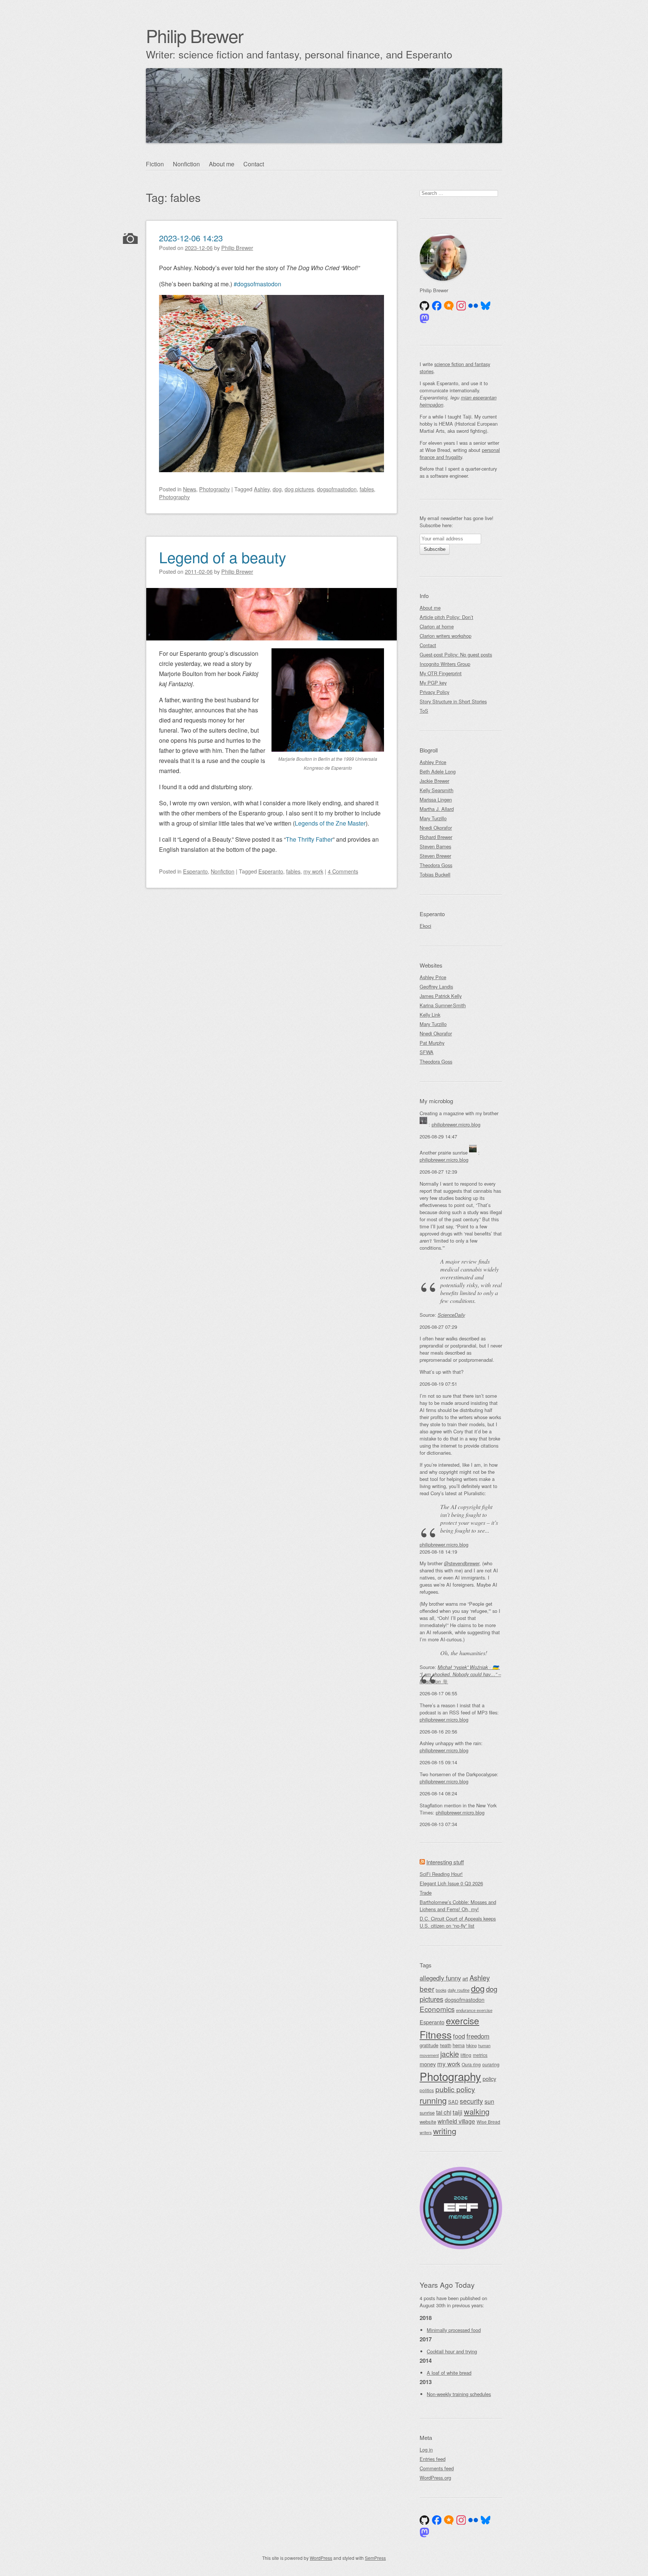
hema (459, 2045)
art (465, 1978)
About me (222, 164)
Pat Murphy (432, 1043)
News (190, 489)
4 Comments (343, 871)
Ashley (262, 489)
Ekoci (425, 926)
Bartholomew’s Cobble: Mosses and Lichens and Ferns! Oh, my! (458, 1906)
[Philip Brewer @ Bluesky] (486, 306)
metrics (480, 2055)
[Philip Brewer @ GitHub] (424, 306)
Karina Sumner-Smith (443, 1005)
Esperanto (195, 871)
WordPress (321, 2558)
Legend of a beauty (223, 557)
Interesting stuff (445, 1862)
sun (489, 2101)
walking (477, 2112)
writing (445, 2131)
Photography (214, 489)
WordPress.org (435, 2478)
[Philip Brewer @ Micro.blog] (449, 306)
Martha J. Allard (437, 809)
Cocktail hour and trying (452, 2351)
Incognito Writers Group (445, 664)
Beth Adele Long (438, 771)
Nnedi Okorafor (436, 828)
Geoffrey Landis (436, 987)
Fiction (155, 164)
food (459, 2036)
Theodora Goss (436, 865)
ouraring (491, 2064)
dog (277, 489)
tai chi (444, 2112)
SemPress (375, 2558)
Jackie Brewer (434, 781)
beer (427, 1989)
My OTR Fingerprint (441, 673)
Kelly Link (430, 1015)
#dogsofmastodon (257, 284)
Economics (437, 2009)
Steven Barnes (435, 846)
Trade (426, 1893)
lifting (466, 2055)
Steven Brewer (435, 856)
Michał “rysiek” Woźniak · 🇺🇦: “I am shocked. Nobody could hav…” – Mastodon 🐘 (460, 1674)
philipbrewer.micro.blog (456, 1124)
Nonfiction (186, 164)
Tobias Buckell (435, 874)
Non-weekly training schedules (459, 2394)
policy (489, 2079)
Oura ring (471, 2064)
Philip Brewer (194, 35)
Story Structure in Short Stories (453, 701)
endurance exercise (474, 2010)
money (428, 2064)
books (441, 1990)
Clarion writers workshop (445, 636)
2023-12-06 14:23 (191, 238)
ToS (424, 711)
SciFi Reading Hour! (441, 1874)
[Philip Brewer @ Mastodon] (424, 319)
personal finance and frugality (460, 453)
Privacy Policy (434, 692)
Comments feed (437, 2468)
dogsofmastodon (337, 489)
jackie (450, 2054)
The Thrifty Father (309, 839)
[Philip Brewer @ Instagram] (461, 306)
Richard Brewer (436, 837)
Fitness (436, 2034)
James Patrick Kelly (441, 996)
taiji (457, 2112)
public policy (455, 2089)
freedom (478, 2036)
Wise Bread (488, 2122)
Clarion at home (437, 626)
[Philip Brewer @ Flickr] (473, 306)
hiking (471, 2045)
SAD (453, 2102)
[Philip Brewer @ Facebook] (437, 306)
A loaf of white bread (449, 2373)
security (471, 2101)
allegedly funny (440, 1978)
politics (427, 2090)
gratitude (429, 2045)
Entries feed (433, 2459)
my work (313, 871)
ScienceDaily (451, 1315)
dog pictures (299, 489)
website (428, 2122)
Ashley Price (433, 762)
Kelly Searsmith (436, 790)
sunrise (427, 2113)
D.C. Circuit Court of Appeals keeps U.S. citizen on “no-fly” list (458, 1922)
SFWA (427, 1052)
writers (426, 2132)
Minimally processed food (454, 2330)
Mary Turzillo (433, 818)
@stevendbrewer (462, 1563)
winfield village (456, 2121)
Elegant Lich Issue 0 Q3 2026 (451, 1883)
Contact (254, 164)
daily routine (459, 1990)
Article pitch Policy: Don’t (446, 617)
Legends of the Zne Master (330, 823)
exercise (463, 2020)
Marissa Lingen (436, 800)
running (433, 2100)
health (445, 2045)
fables (367, 489)
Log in (426, 2450)
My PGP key (433, 683)
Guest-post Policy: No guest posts (456, 654)
